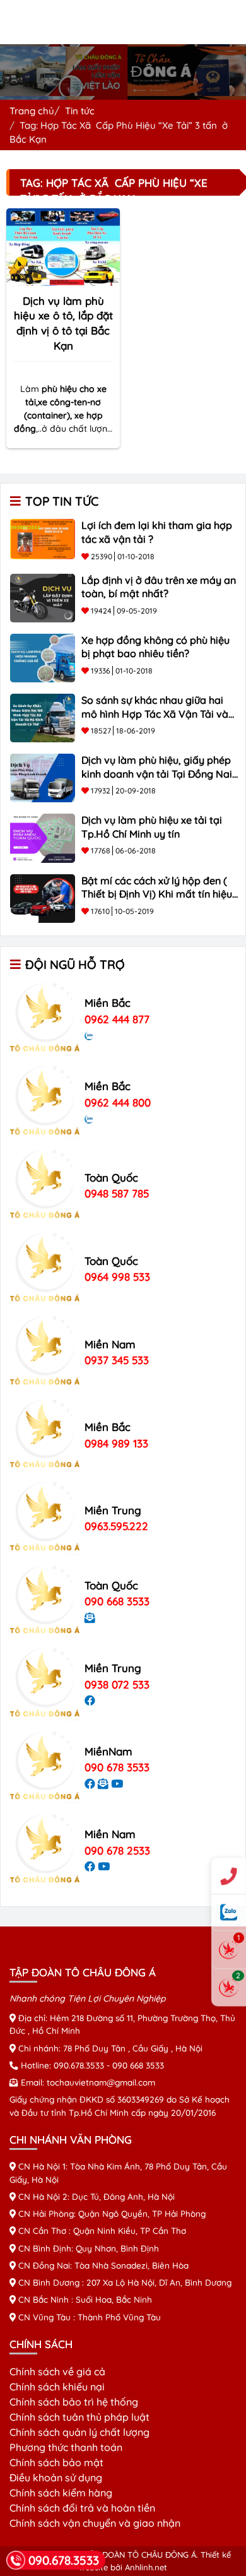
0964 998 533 (117, 1277)
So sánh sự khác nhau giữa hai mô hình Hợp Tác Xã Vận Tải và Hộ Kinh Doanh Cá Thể (155, 714)
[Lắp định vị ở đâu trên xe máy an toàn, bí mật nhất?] (43, 597)
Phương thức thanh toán (66, 2447)
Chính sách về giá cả (57, 2371)
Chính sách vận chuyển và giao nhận (95, 2523)
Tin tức (80, 111)
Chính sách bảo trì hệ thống (74, 2402)
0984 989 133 (116, 1443)
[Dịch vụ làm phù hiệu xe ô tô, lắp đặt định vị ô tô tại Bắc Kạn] (63, 246)
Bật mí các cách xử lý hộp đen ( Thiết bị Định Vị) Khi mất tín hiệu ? (157, 894)
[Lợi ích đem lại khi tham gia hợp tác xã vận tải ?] (43, 538)
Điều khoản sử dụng (56, 2478)
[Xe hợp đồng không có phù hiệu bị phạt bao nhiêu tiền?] (43, 656)
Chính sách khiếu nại (57, 2387)
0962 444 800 (118, 1102)
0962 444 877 (117, 1019)
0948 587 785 (117, 1193)
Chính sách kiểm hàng (61, 2493)
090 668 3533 (117, 1601)
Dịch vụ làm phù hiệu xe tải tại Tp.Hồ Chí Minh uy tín (152, 827)
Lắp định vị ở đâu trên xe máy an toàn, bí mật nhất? (159, 587)
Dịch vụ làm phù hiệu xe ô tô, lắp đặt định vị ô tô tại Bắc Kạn (63, 323)
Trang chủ (32, 111)
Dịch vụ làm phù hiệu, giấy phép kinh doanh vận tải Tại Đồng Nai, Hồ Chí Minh (158, 774)
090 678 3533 (117, 1767)
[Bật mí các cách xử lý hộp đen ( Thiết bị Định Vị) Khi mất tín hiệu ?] (43, 897)
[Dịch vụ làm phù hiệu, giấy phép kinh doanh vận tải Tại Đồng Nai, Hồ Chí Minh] (43, 777)
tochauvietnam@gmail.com (101, 2082)
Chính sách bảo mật (56, 2462)
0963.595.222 (116, 1526)
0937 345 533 (117, 1360)
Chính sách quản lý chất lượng (79, 2432)
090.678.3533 (79, 2065)
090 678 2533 (117, 1850)
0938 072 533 (117, 1684)
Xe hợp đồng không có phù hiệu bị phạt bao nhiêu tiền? (155, 647)
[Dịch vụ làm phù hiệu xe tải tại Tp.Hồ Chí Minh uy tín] (43, 837)
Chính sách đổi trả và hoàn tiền (82, 2508)
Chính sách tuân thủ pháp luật (79, 2417)
